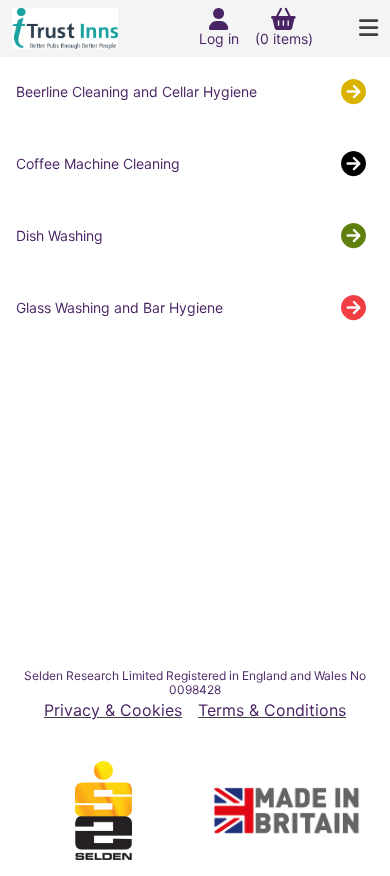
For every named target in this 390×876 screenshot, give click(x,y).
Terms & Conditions (272, 710)
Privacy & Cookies (113, 710)
